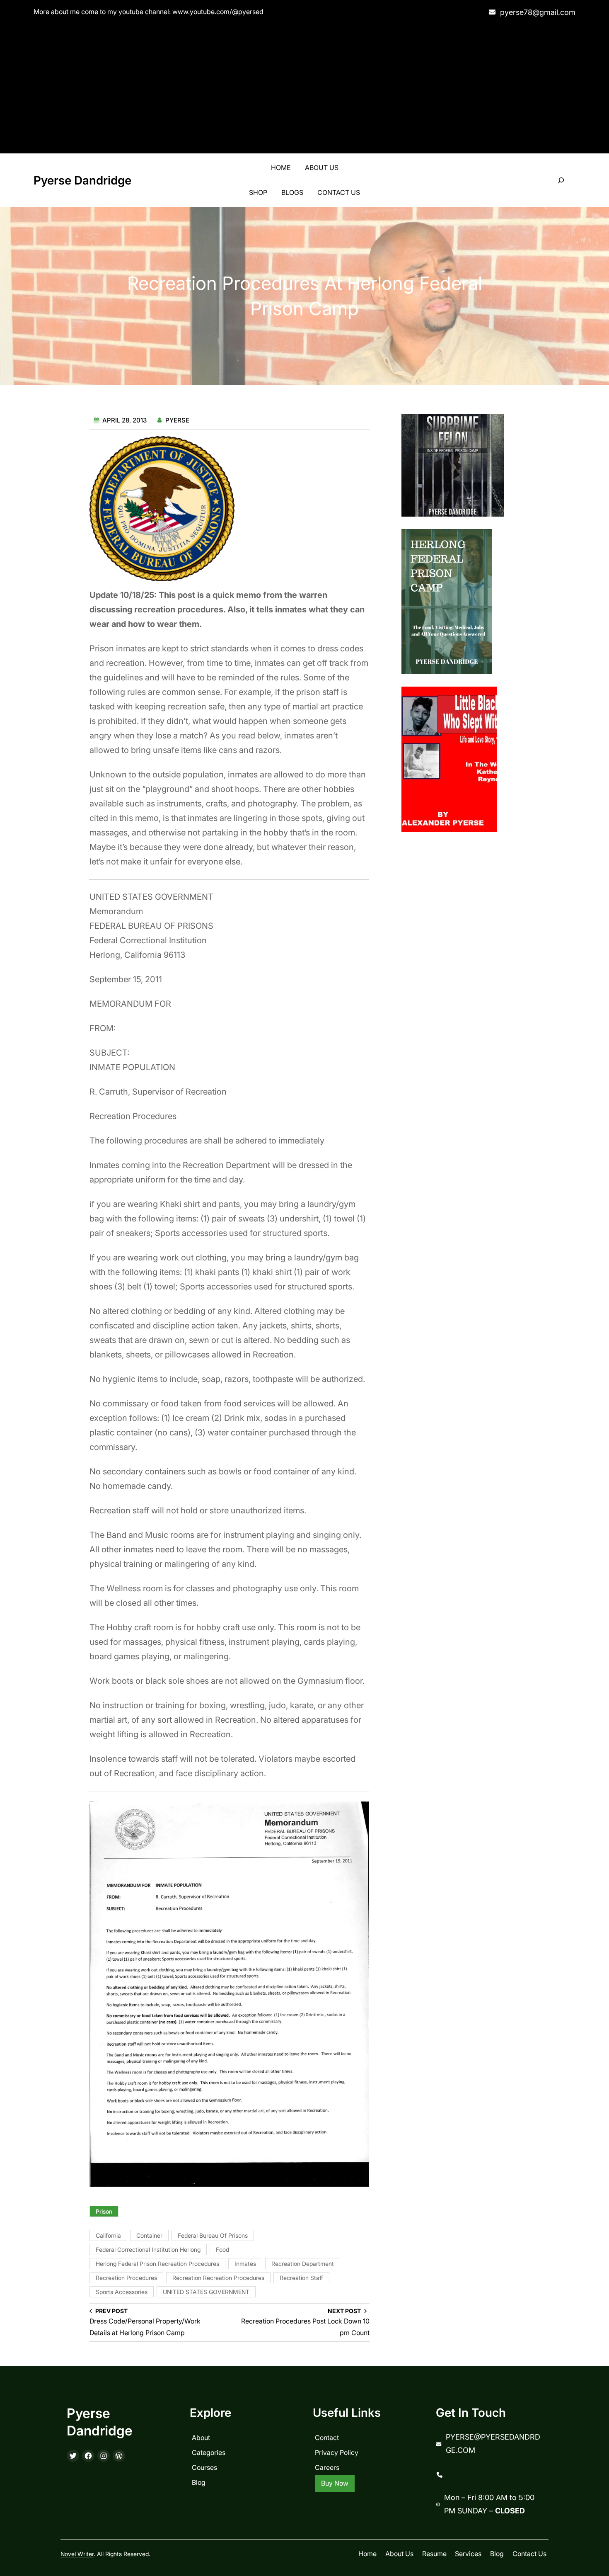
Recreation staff (301, 2278)
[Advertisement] (304, 87)
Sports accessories (122, 2292)
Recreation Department (303, 2264)
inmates (245, 2264)
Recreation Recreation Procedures (218, 2278)
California (108, 2235)
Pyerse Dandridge (82, 180)
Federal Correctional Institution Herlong (148, 2249)
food (222, 2249)
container (149, 2235)
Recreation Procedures (126, 2278)
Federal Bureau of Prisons (213, 2235)
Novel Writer (77, 2554)
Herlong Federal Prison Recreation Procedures (157, 2264)
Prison (104, 2211)
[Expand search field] (561, 181)
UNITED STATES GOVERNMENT (206, 2292)
